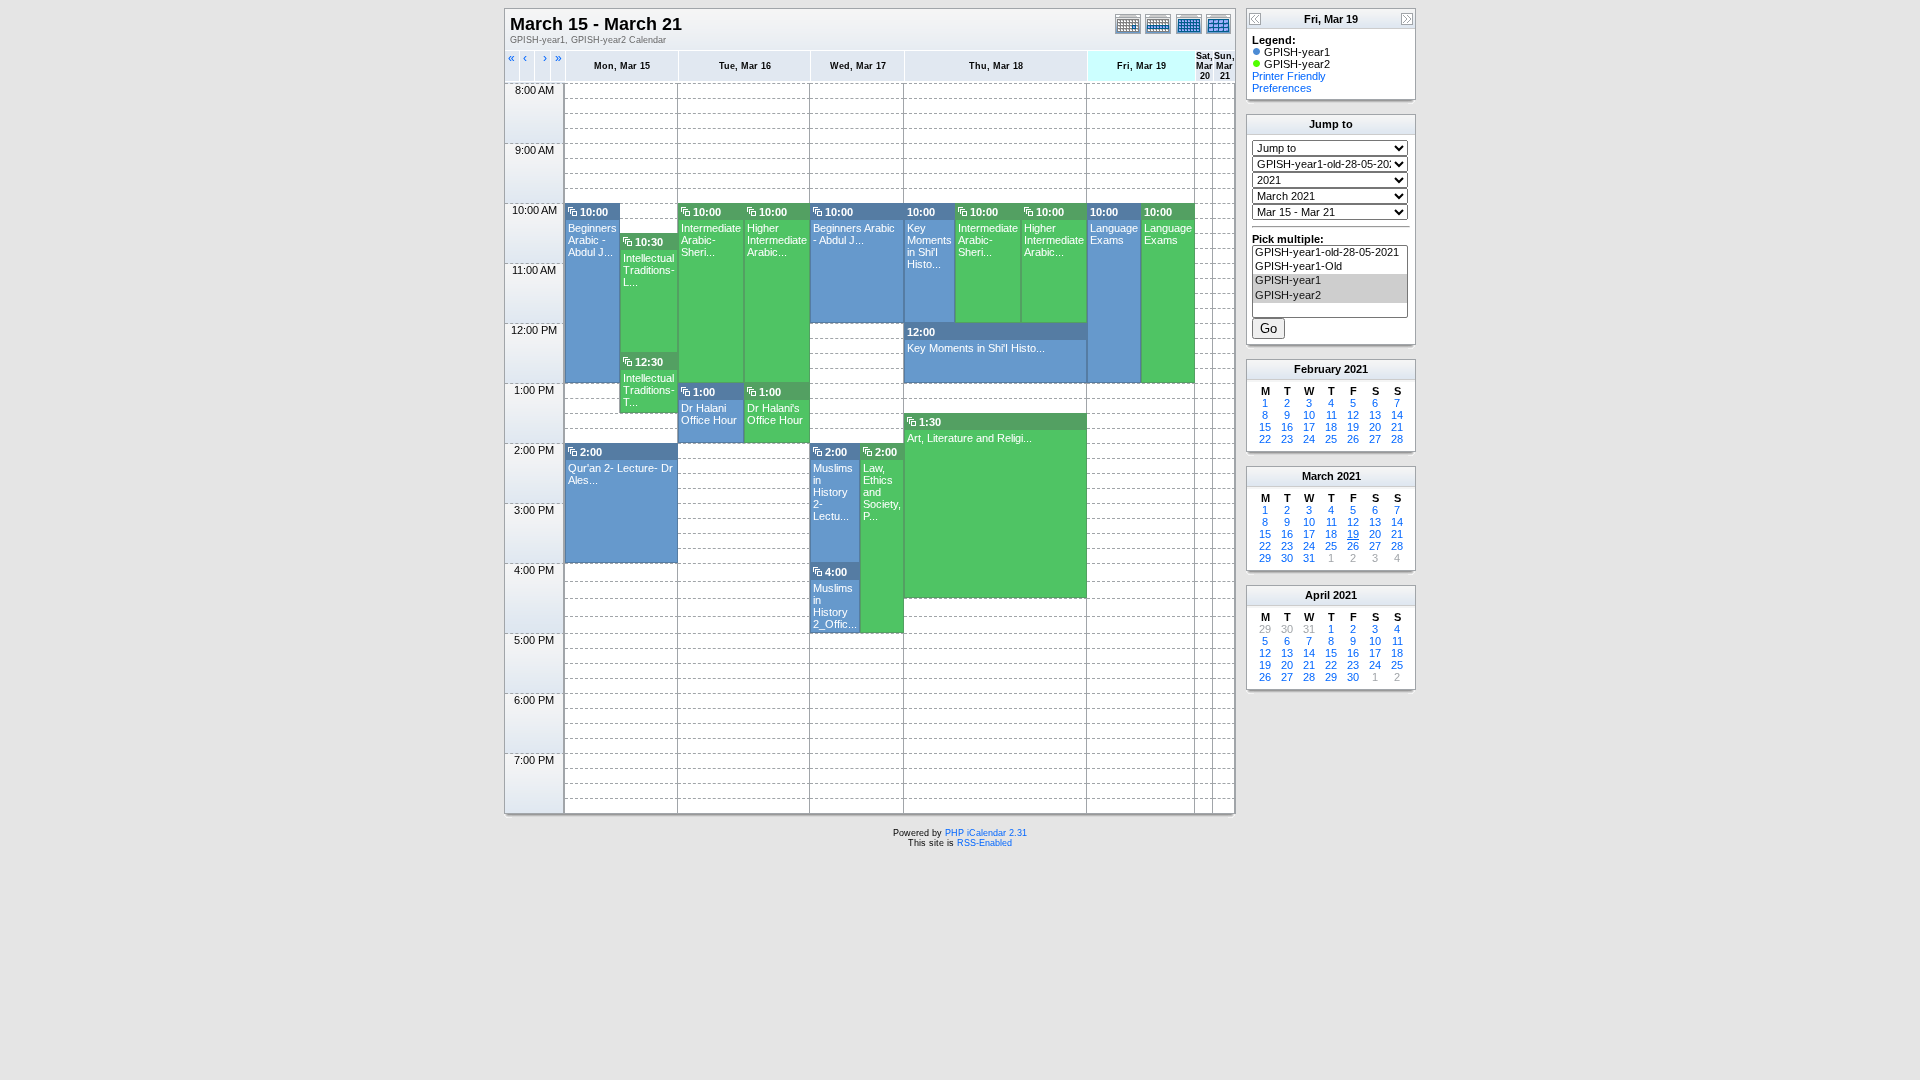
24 (1309, 439)
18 (1331, 427)
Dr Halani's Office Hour (775, 414)
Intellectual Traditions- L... (649, 270)
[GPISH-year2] (1330, 296)
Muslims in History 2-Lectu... (833, 492)
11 (1331, 415)
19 (1353, 427)
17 (1309, 427)
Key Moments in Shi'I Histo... (929, 246)
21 (1397, 427)
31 (1309, 558)
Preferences (1282, 88)
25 (1331, 439)
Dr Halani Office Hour (709, 414)
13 (1375, 415)
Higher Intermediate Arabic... (777, 240)
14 (1397, 415)
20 (1375, 427)
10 (1309, 415)
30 (1287, 558)
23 (1287, 439)
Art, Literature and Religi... (969, 438)
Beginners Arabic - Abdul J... (592, 240)
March (1318, 476)
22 (1265, 439)
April (1317, 595)
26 (1353, 439)
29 (1265, 558)
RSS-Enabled (984, 843)
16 (1287, 427)
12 (1353, 415)
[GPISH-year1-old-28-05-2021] (1330, 253)
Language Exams (1114, 234)
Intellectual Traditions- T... (649, 390)
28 (1397, 439)
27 (1375, 439)
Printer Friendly (1289, 76)
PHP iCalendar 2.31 (986, 833)
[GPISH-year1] (1330, 281)
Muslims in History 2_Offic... (835, 606)
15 (1265, 427)
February (1317, 369)
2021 (1356, 369)
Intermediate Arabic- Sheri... (711, 240)
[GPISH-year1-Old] (1330, 267)
